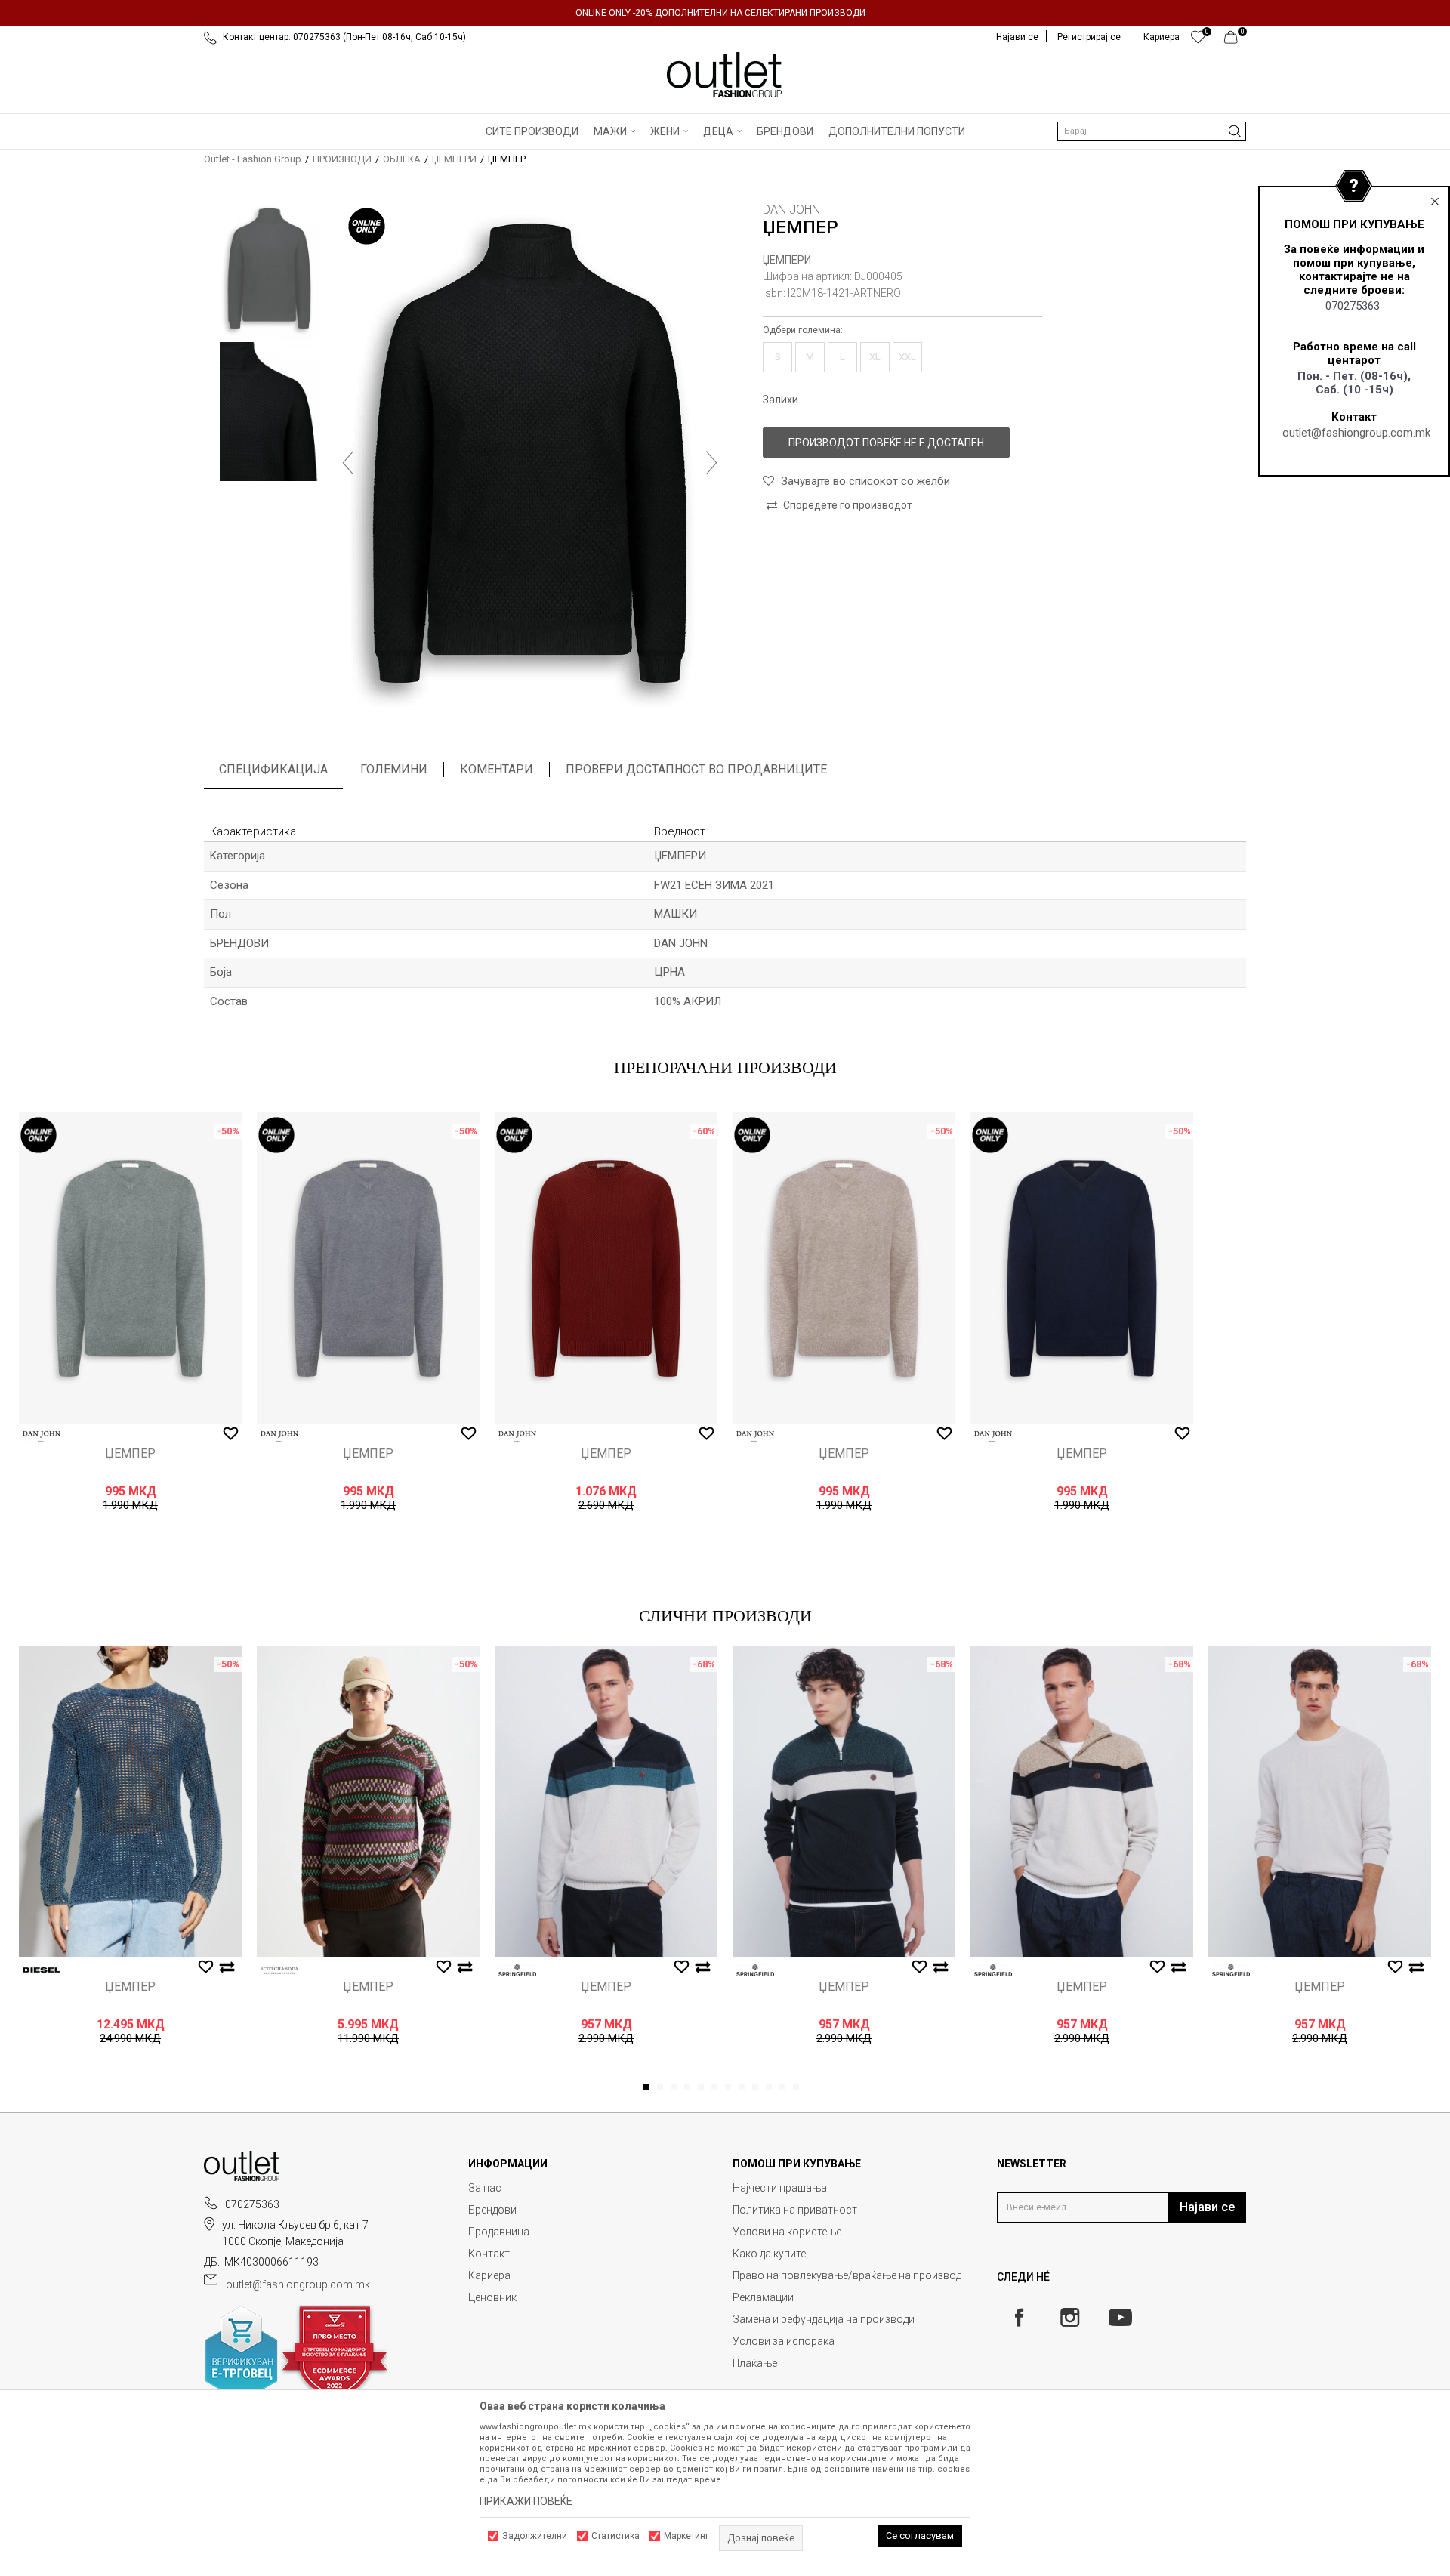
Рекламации (763, 2297)
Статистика (615, 2536)
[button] (1152, 131)
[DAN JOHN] (42, 1437)
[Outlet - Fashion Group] (725, 75)
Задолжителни (535, 2536)
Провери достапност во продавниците (696, 769)
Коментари (497, 769)
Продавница (499, 2232)
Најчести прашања (780, 2188)
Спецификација (273, 769)
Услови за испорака (784, 2341)
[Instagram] (1070, 2317)
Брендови (492, 2210)
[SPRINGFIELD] (517, 1970)
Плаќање (755, 2363)
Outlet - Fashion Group (253, 159)
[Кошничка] (1235, 41)
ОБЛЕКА (402, 159)
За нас (485, 2188)
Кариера (489, 2275)
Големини (394, 769)
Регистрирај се (1089, 37)
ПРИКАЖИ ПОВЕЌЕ (526, 2501)
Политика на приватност (795, 2210)
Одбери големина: (803, 330)
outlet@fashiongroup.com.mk (1356, 433)
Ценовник (492, 2297)
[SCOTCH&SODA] (279, 1970)
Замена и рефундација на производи (824, 2319)
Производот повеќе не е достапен (886, 443)
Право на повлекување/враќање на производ (847, 2275)
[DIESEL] (42, 1970)
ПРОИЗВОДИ (342, 159)
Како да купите (769, 2254)
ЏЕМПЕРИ (454, 159)
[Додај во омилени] (231, 1434)
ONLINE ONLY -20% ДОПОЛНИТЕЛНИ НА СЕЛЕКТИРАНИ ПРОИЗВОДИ (720, 13)
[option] (725, 13)
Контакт (489, 2254)
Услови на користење (787, 2232)
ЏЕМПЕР (130, 1454)
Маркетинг (686, 2536)
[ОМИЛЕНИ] (1198, 41)
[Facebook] (1019, 2317)
